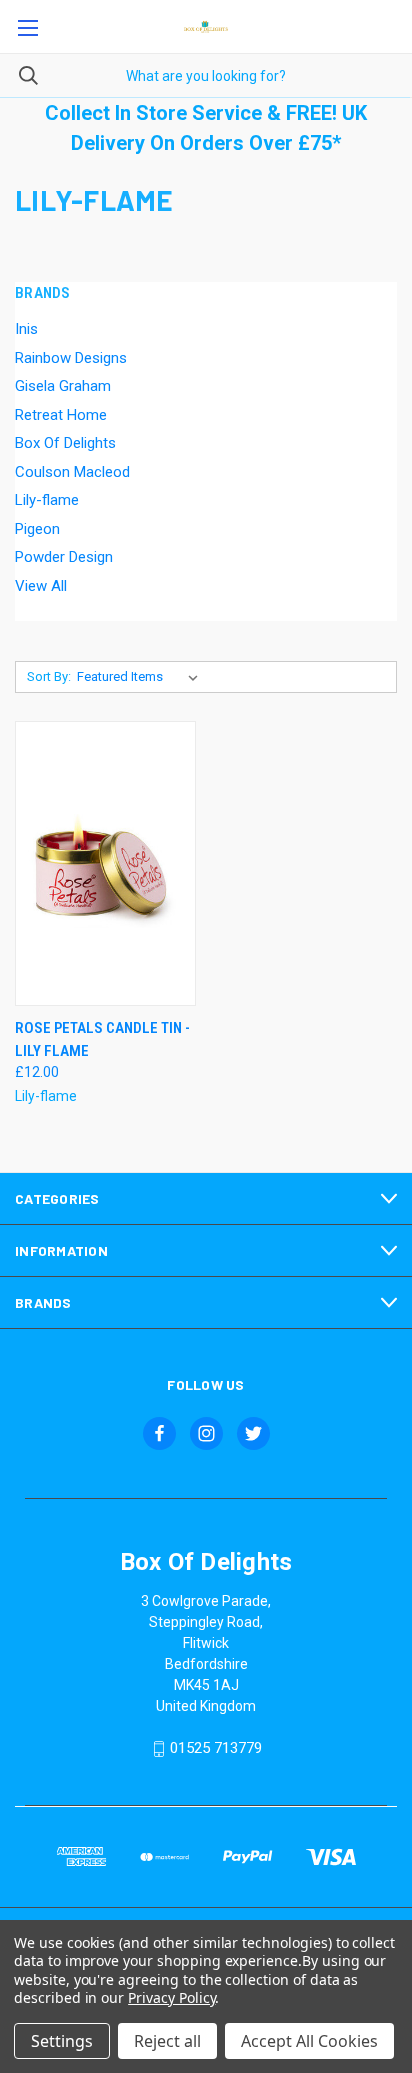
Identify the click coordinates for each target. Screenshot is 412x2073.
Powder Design (64, 557)
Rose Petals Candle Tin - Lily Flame (102, 1039)
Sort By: (49, 676)
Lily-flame (47, 500)
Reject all (167, 2041)
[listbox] (141, 677)
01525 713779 (216, 1748)
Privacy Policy (171, 1997)
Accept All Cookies (309, 2041)
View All (41, 586)
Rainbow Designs (71, 358)
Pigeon (37, 529)
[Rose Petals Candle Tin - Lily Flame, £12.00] (105, 863)
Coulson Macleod (72, 472)
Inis (26, 329)
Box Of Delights (65, 443)
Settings (62, 2041)
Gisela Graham (63, 386)
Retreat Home (61, 415)
